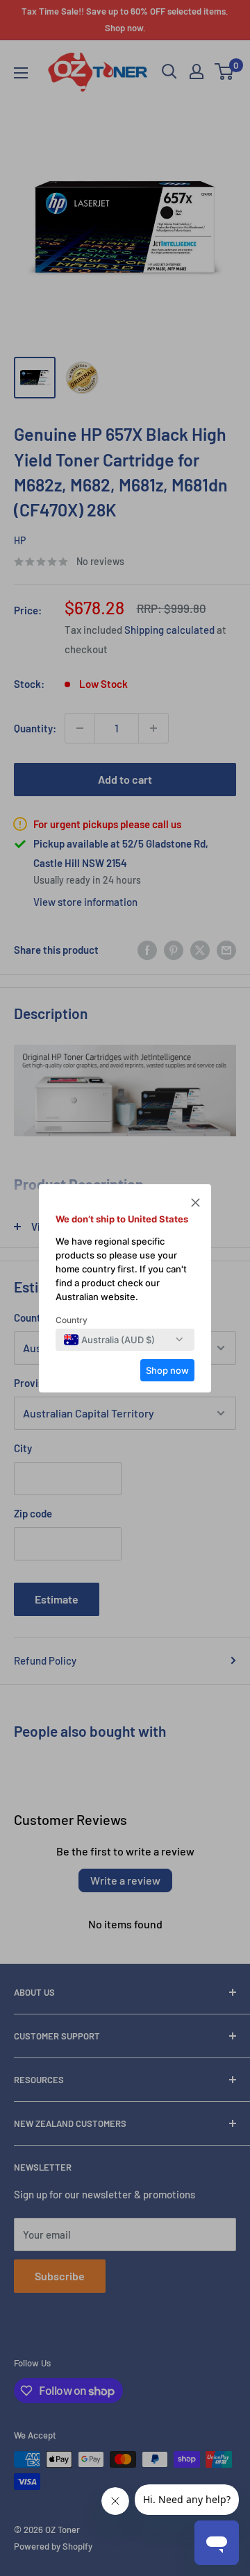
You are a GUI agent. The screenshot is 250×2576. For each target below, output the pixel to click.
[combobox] (109, 1340)
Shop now (167, 1370)
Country (72, 1320)
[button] (195, 1204)
